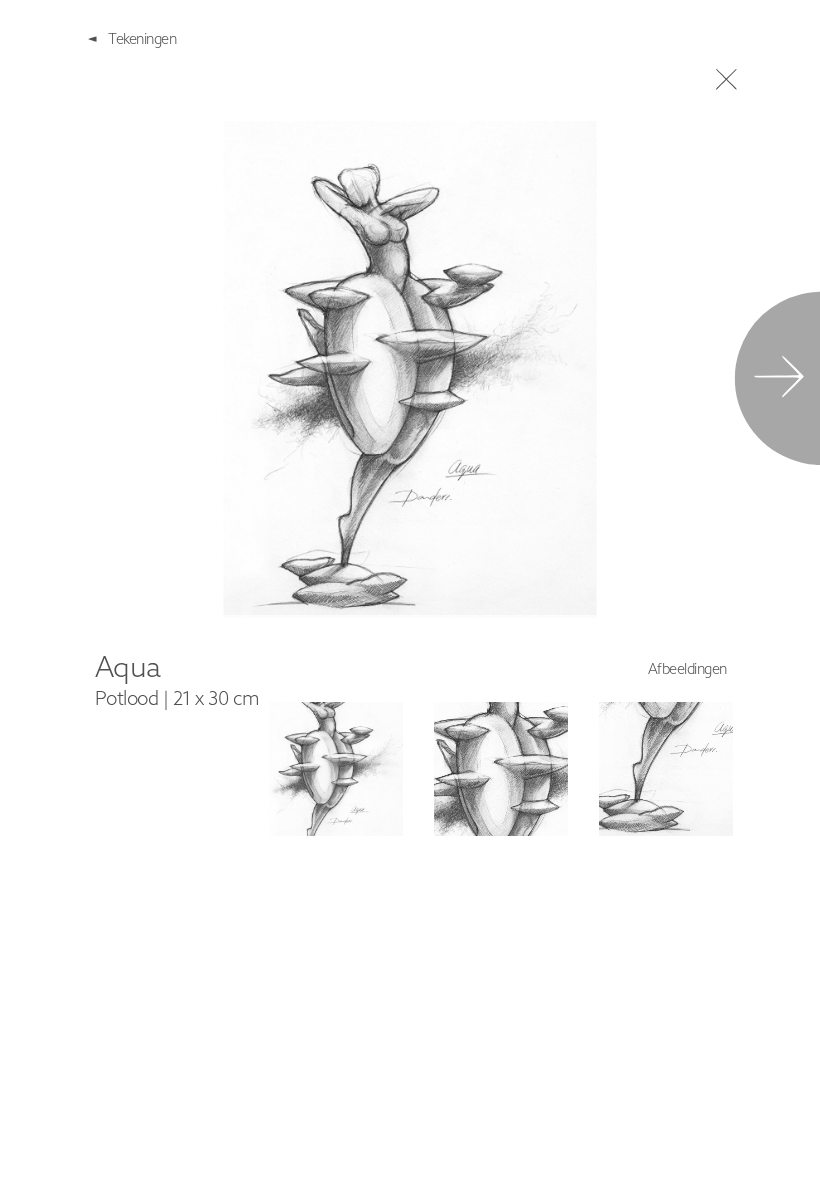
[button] (336, 769)
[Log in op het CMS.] (796, 1156)
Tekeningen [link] (142, 38)
